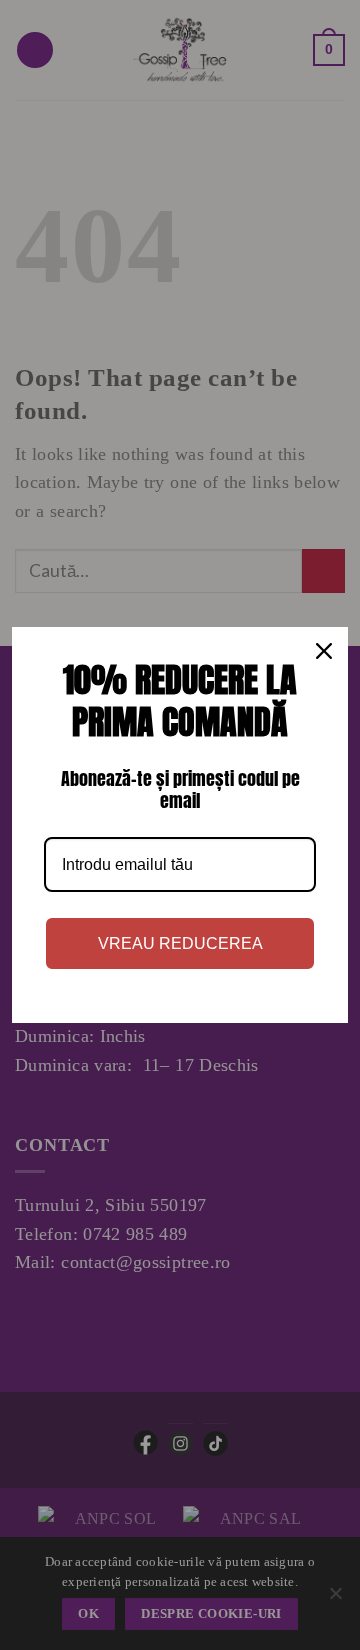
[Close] (324, 651)
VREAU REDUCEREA (180, 943)
